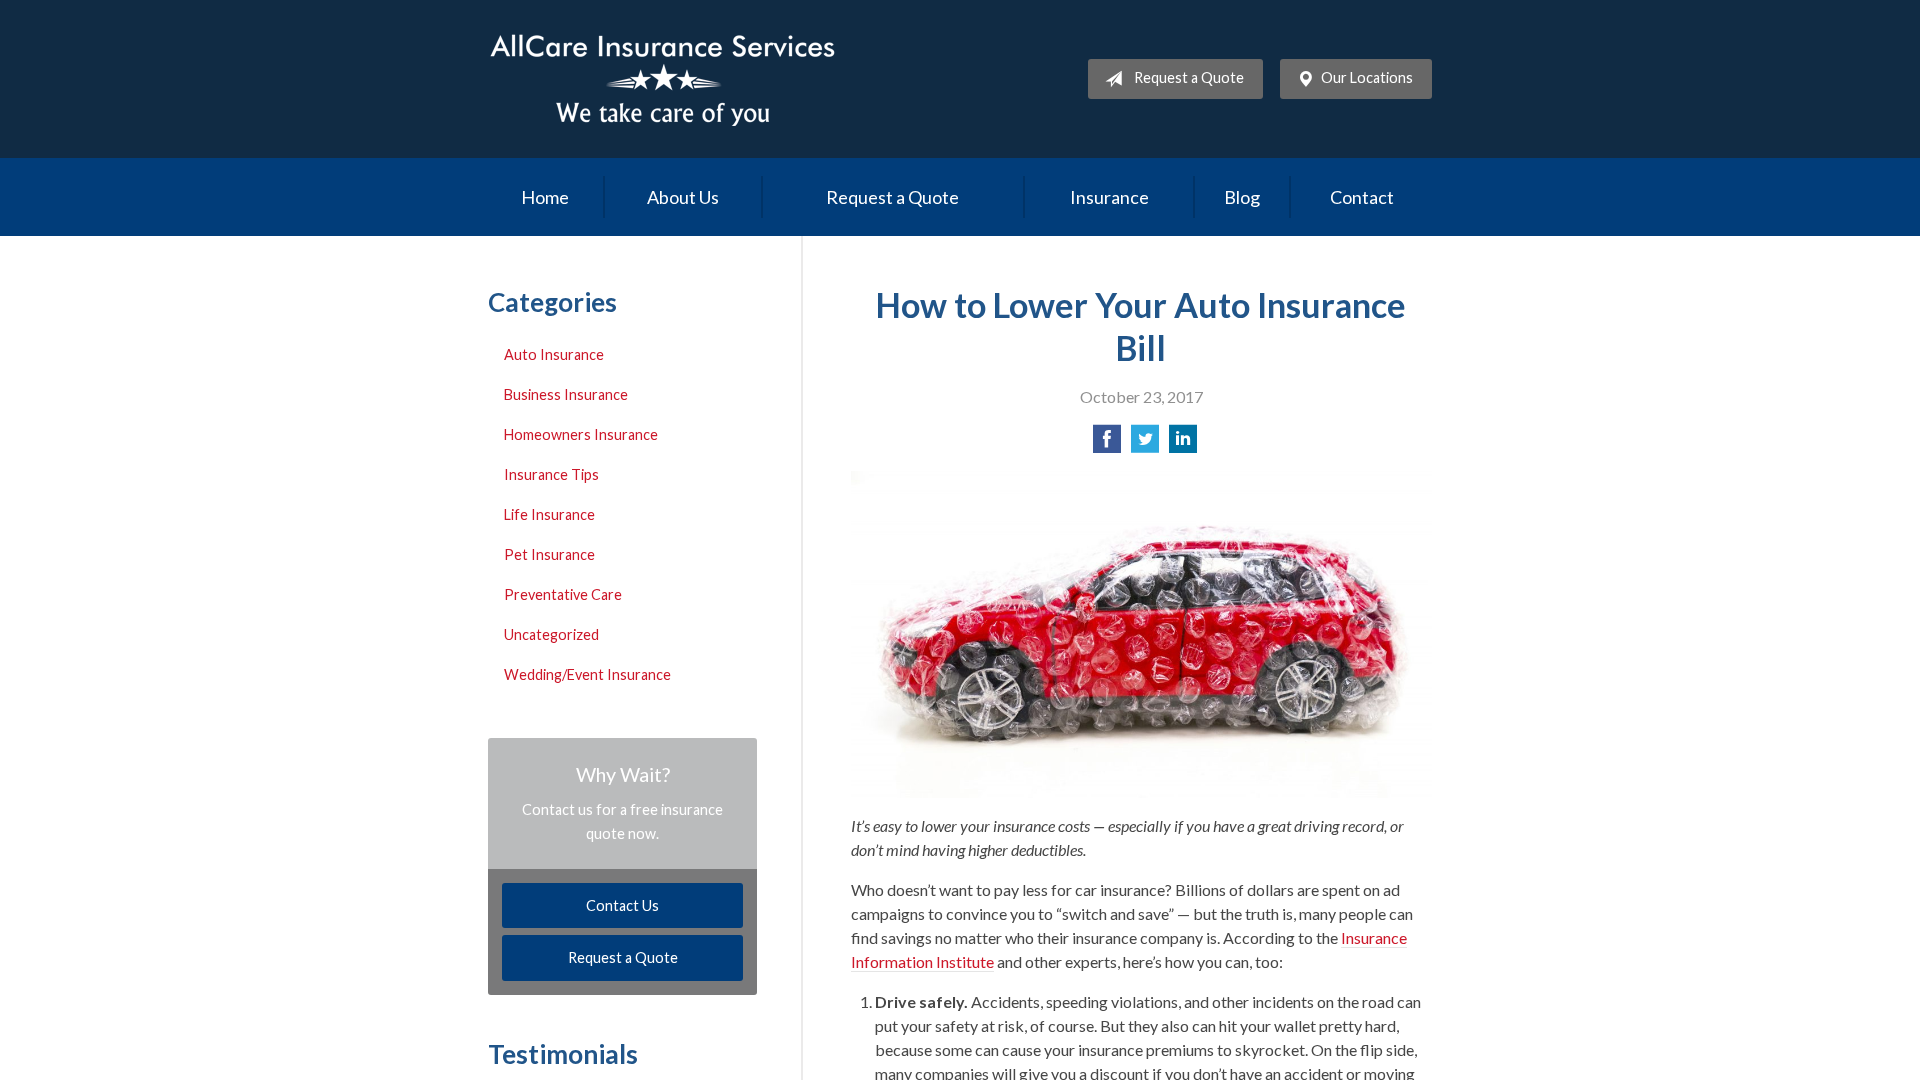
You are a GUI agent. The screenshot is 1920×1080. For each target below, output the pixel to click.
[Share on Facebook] (1107, 444)
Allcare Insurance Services (663, 79)
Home (545, 197)
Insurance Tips (551, 474)
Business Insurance (566, 394)
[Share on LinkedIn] (1183, 444)
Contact (1362, 197)
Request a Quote (1189, 77)
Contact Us (622, 905)
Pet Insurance (549, 554)
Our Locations (1367, 77)
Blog (1242, 197)
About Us (683, 197)
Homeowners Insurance (581, 434)
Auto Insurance (554, 354)
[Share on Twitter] (1145, 444)
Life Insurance (549, 514)
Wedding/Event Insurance (587, 674)
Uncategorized (551, 634)
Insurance (1109, 197)
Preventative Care (563, 594)
